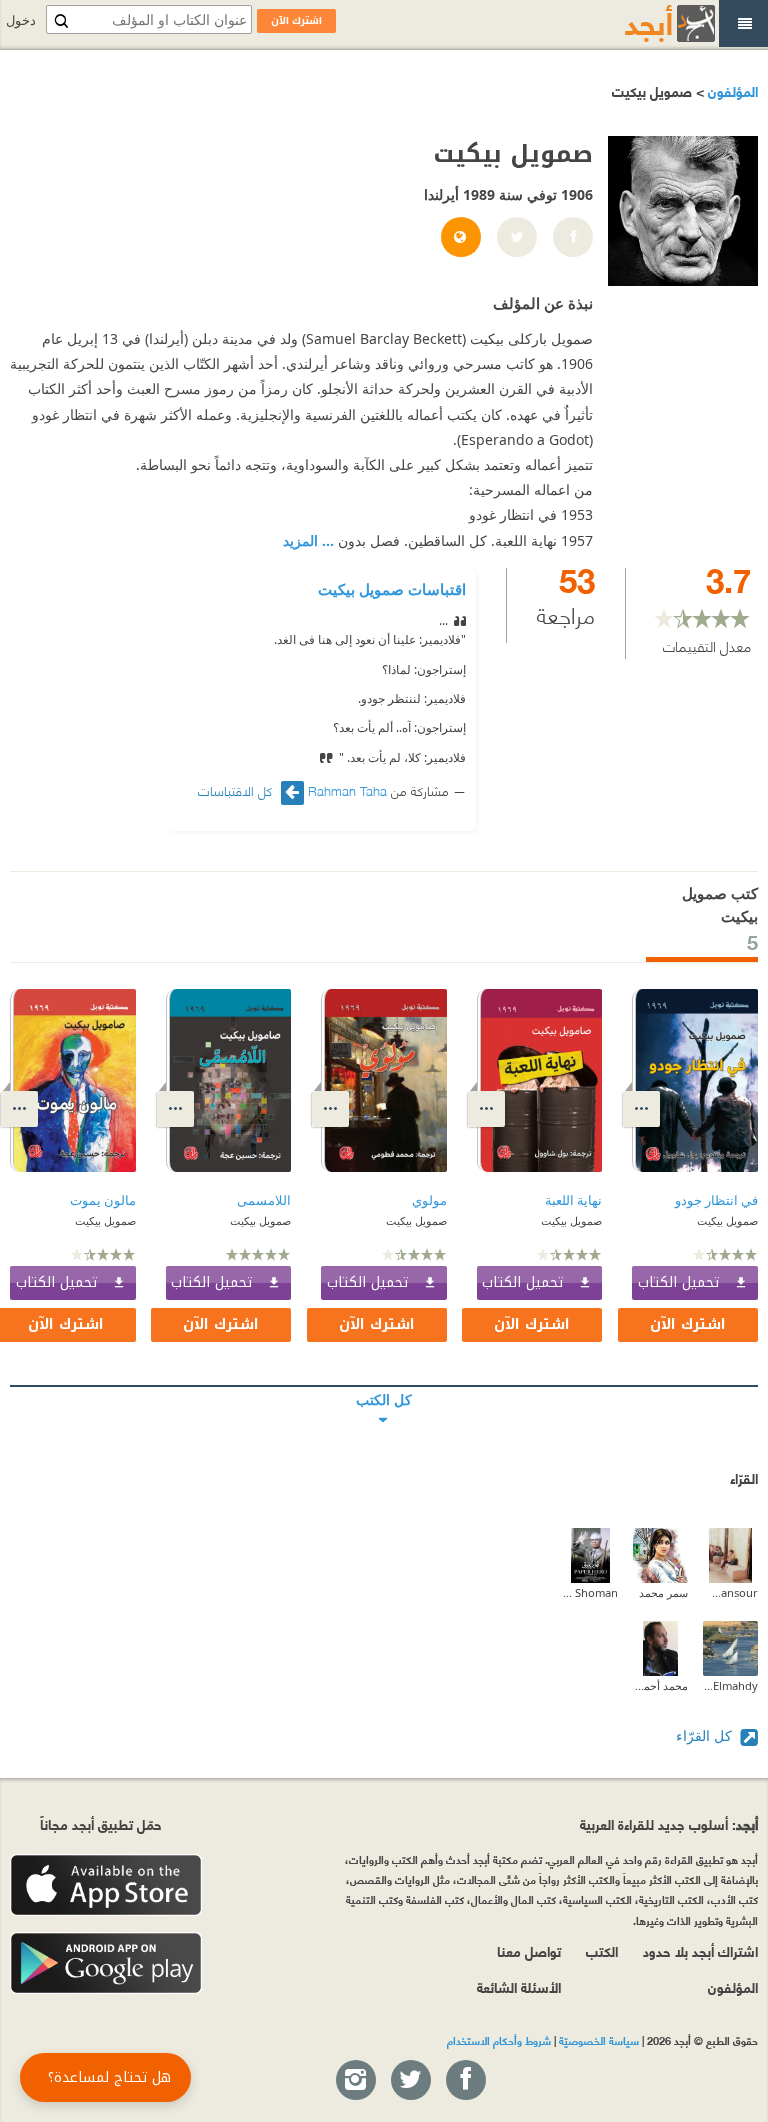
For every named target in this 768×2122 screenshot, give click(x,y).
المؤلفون (731, 90)
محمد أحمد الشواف (660, 1685)
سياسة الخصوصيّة (599, 2040)
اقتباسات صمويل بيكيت (392, 589)
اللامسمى (264, 1200)
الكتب (602, 1950)
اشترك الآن (688, 1324)
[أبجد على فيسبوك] (465, 2081)
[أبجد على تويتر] (410, 2081)
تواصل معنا (529, 1950)
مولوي (429, 1200)
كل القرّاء (706, 1735)
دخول (21, 20)
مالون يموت (103, 1200)
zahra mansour (730, 1592)
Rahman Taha (347, 790)
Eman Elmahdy (730, 1685)
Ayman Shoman (590, 1592)
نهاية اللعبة (573, 1200)
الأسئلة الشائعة (519, 1986)
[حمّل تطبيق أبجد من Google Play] (106, 1963)
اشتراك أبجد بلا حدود (700, 1950)
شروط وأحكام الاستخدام (499, 2040)
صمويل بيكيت (727, 1220)
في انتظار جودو (716, 1200)
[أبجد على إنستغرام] (355, 2081)
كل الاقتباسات (237, 790)
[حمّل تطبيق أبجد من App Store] (106, 1885)
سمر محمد (663, 1592)
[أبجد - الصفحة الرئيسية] (645, 23)
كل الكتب (384, 1386)
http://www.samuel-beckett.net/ (460, 238)
